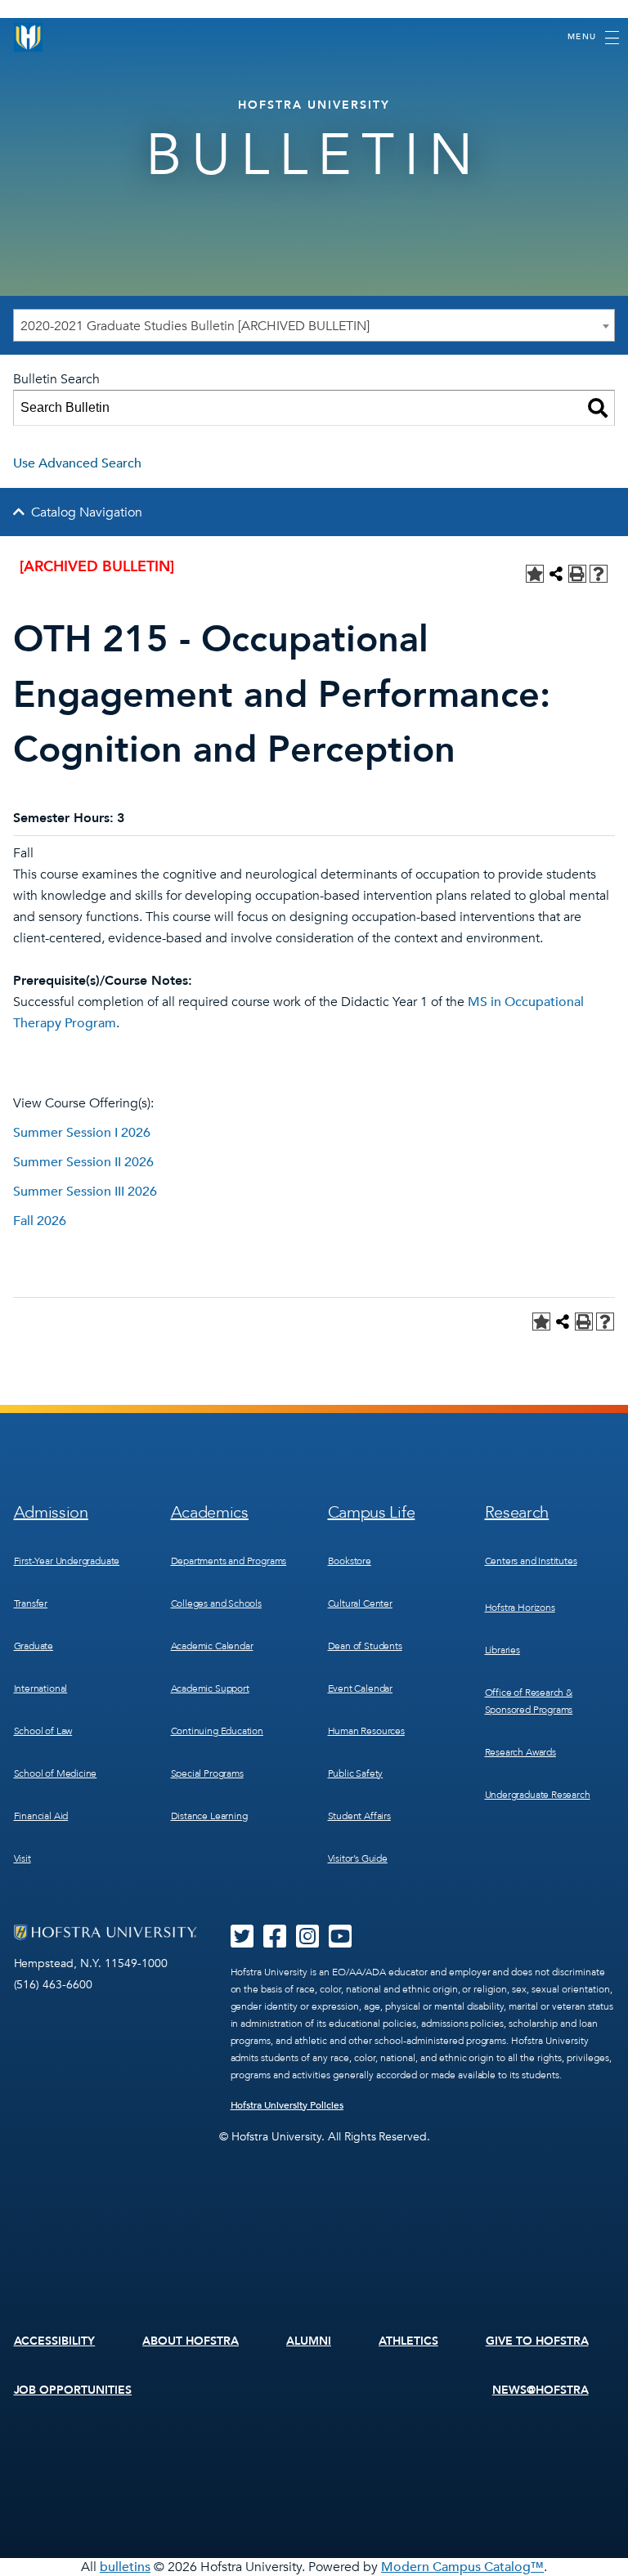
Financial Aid (41, 1816)
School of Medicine (56, 1773)
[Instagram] (307, 1942)
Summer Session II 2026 (83, 1162)
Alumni (309, 2341)
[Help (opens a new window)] (599, 574)
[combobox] (314, 325)
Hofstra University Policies (287, 2105)
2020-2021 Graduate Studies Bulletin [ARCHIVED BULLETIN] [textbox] (195, 326)
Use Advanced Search (77, 463)
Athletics (408, 2341)
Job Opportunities (73, 2390)
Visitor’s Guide (358, 1858)
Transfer (31, 1603)
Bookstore (350, 1561)
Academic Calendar (212, 1646)
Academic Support (210, 1688)
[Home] (29, 37)
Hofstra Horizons (520, 1608)
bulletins (125, 2567)
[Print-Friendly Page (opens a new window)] (577, 574)
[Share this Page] (556, 574)
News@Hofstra (541, 2390)
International (41, 1688)
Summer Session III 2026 (85, 1192)
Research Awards (520, 1752)
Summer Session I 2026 (82, 1133)
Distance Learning (209, 1816)
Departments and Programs (229, 1561)
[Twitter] (242, 1942)
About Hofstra (191, 2341)
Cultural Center (360, 1603)
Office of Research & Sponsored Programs (529, 1701)
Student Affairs (359, 1816)
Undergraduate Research (538, 1795)
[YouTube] (340, 1942)
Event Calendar (360, 1688)
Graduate (34, 1646)
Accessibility (55, 2341)
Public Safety (356, 1773)
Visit (22, 1858)
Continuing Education (217, 1731)
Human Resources (366, 1731)
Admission (51, 1512)
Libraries (502, 1650)
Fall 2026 (40, 1221)
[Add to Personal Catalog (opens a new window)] (535, 574)
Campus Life (372, 1512)
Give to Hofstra (537, 2341)
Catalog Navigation (87, 512)
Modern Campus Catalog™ (462, 2567)
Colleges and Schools (216, 1603)
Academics (210, 1512)
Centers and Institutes (531, 1561)
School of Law (43, 1731)
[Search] (598, 408)
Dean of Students (365, 1646)
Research (517, 1512)
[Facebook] (275, 1942)
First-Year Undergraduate (67, 1561)
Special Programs (207, 1773)
